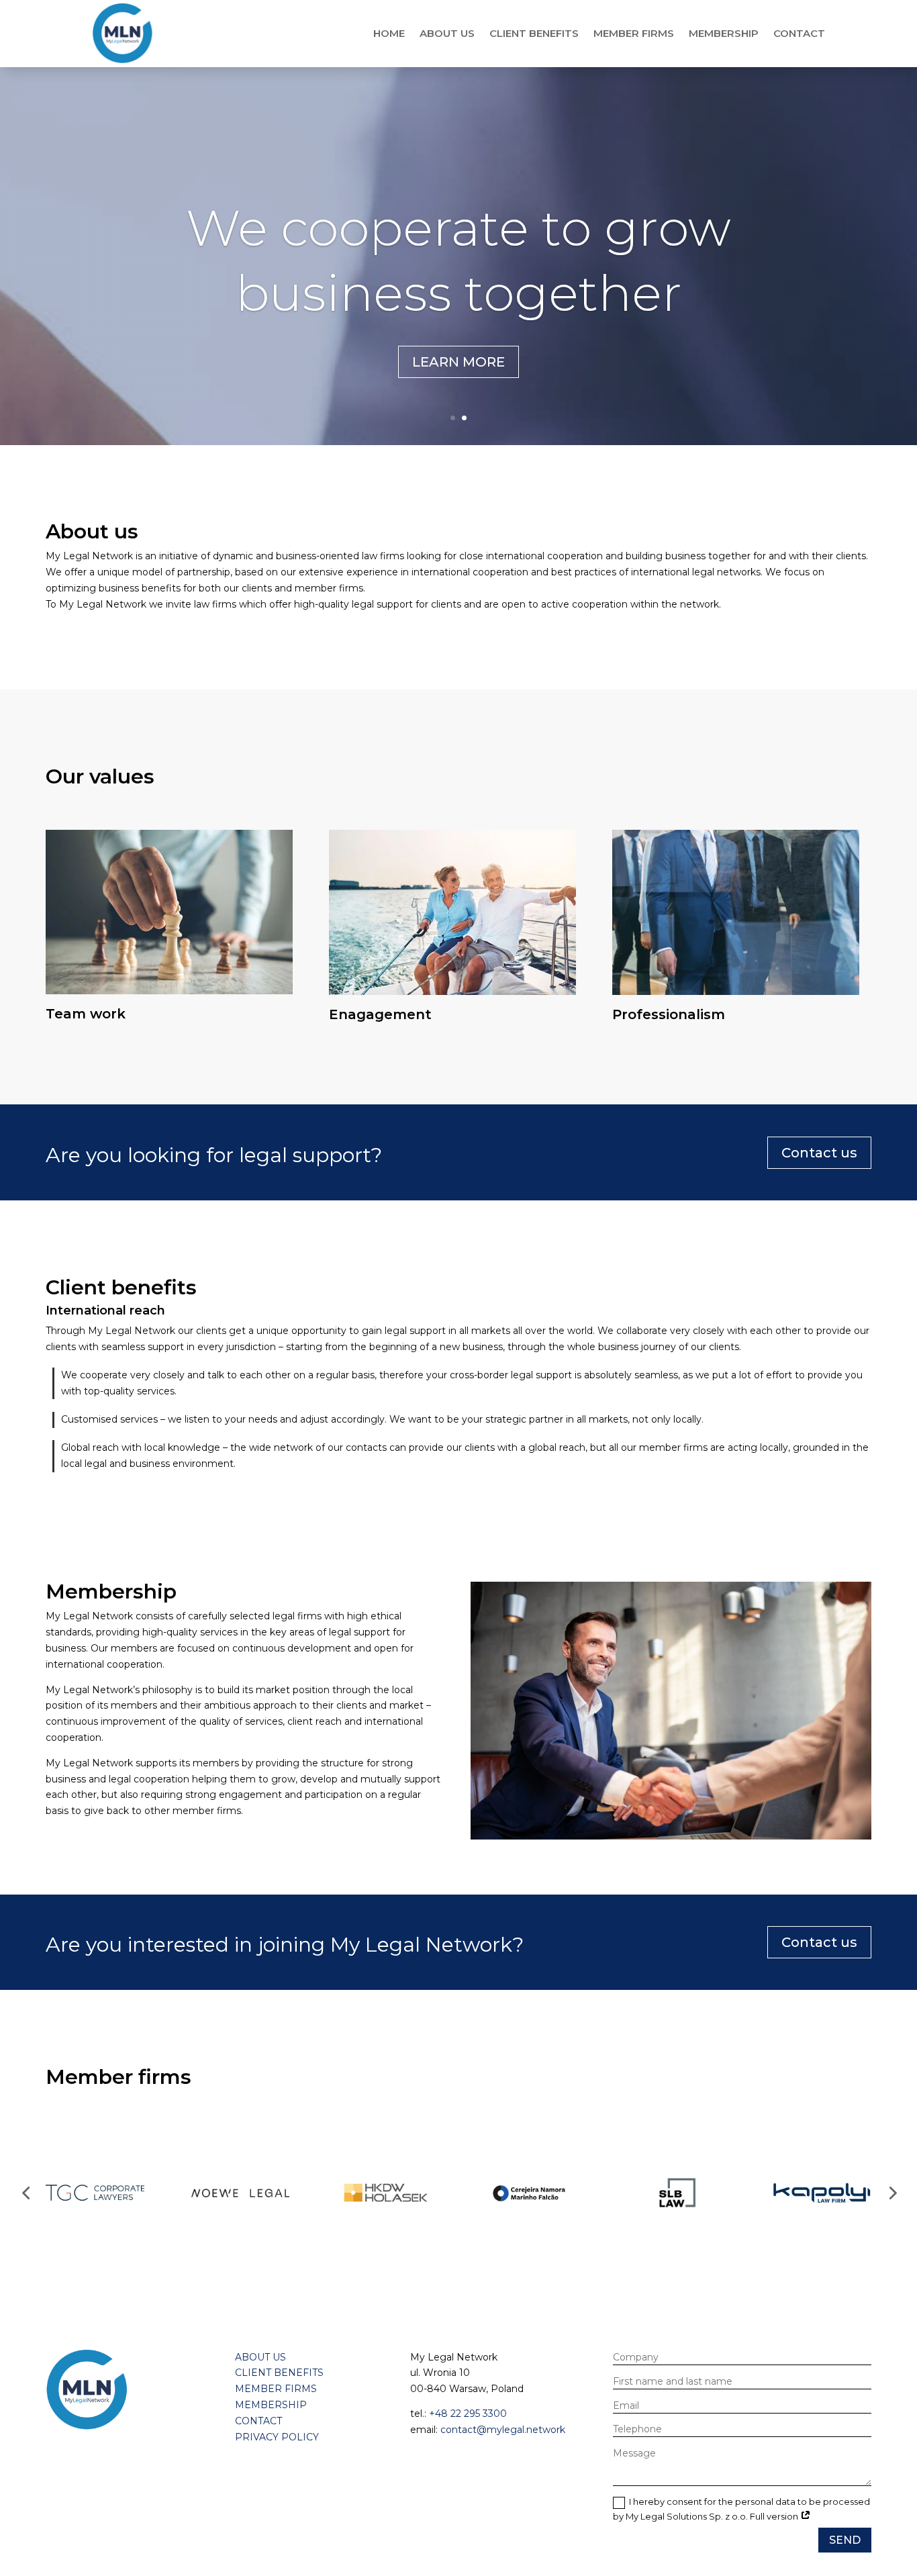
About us (447, 33)
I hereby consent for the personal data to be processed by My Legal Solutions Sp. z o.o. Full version (741, 2509)
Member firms (634, 33)
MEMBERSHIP (271, 2405)
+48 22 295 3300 (468, 2414)
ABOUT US (260, 2357)
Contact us (819, 1153)
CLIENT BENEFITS (279, 2373)
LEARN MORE (458, 362)
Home (389, 33)
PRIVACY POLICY (277, 2437)
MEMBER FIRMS (276, 2389)
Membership (724, 33)
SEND (845, 2540)
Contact (799, 33)
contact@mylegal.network (503, 2430)
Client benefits (534, 33)
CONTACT (258, 2421)
